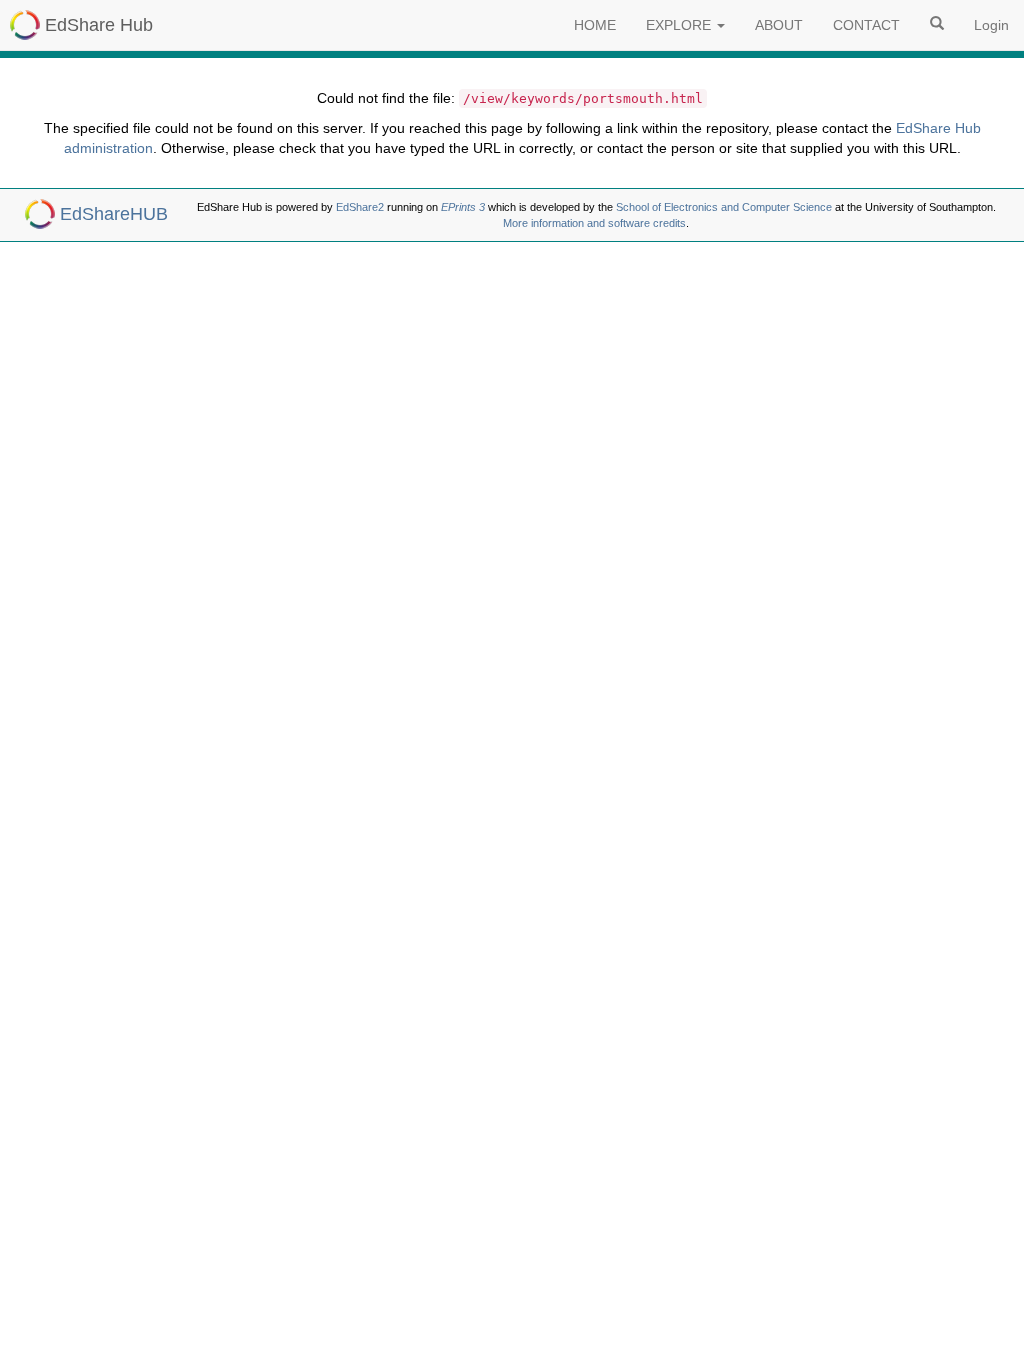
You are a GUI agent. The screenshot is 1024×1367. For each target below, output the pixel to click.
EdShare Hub (99, 25)
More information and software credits (594, 223)
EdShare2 (360, 207)
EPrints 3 (463, 207)
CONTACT (866, 25)
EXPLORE (680, 25)
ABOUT (779, 25)
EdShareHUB (114, 214)
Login (991, 25)
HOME (595, 25)
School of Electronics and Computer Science (724, 207)
